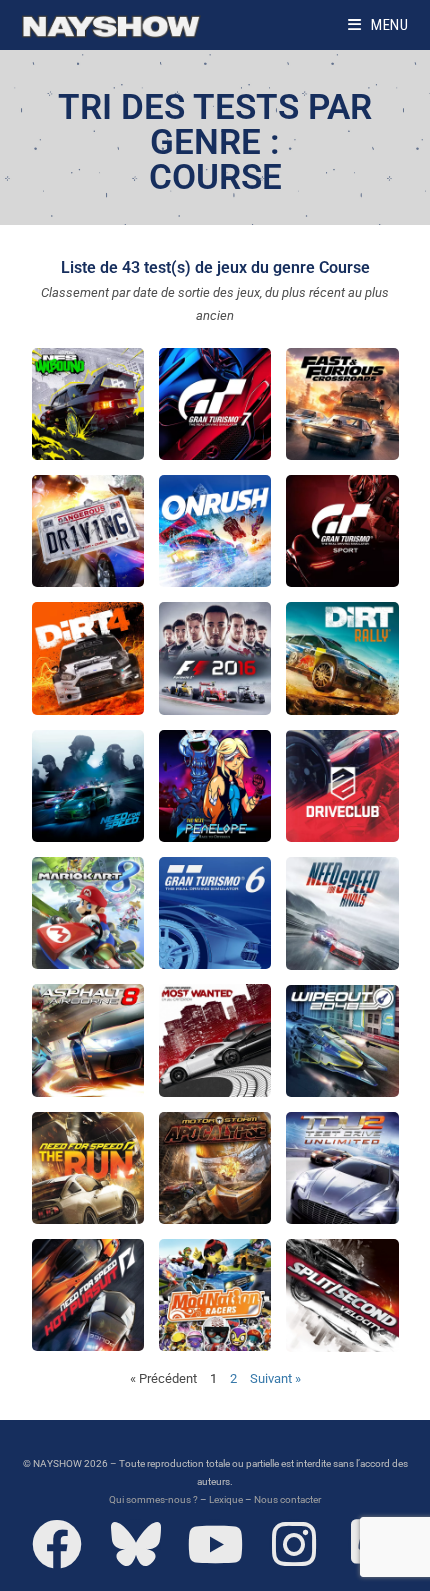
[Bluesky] (136, 1544)
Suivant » (275, 1378)
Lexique (226, 1499)
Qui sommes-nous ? (153, 1499)
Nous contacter (287, 1499)
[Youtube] (215, 1544)
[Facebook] (57, 1544)
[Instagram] (294, 1544)
